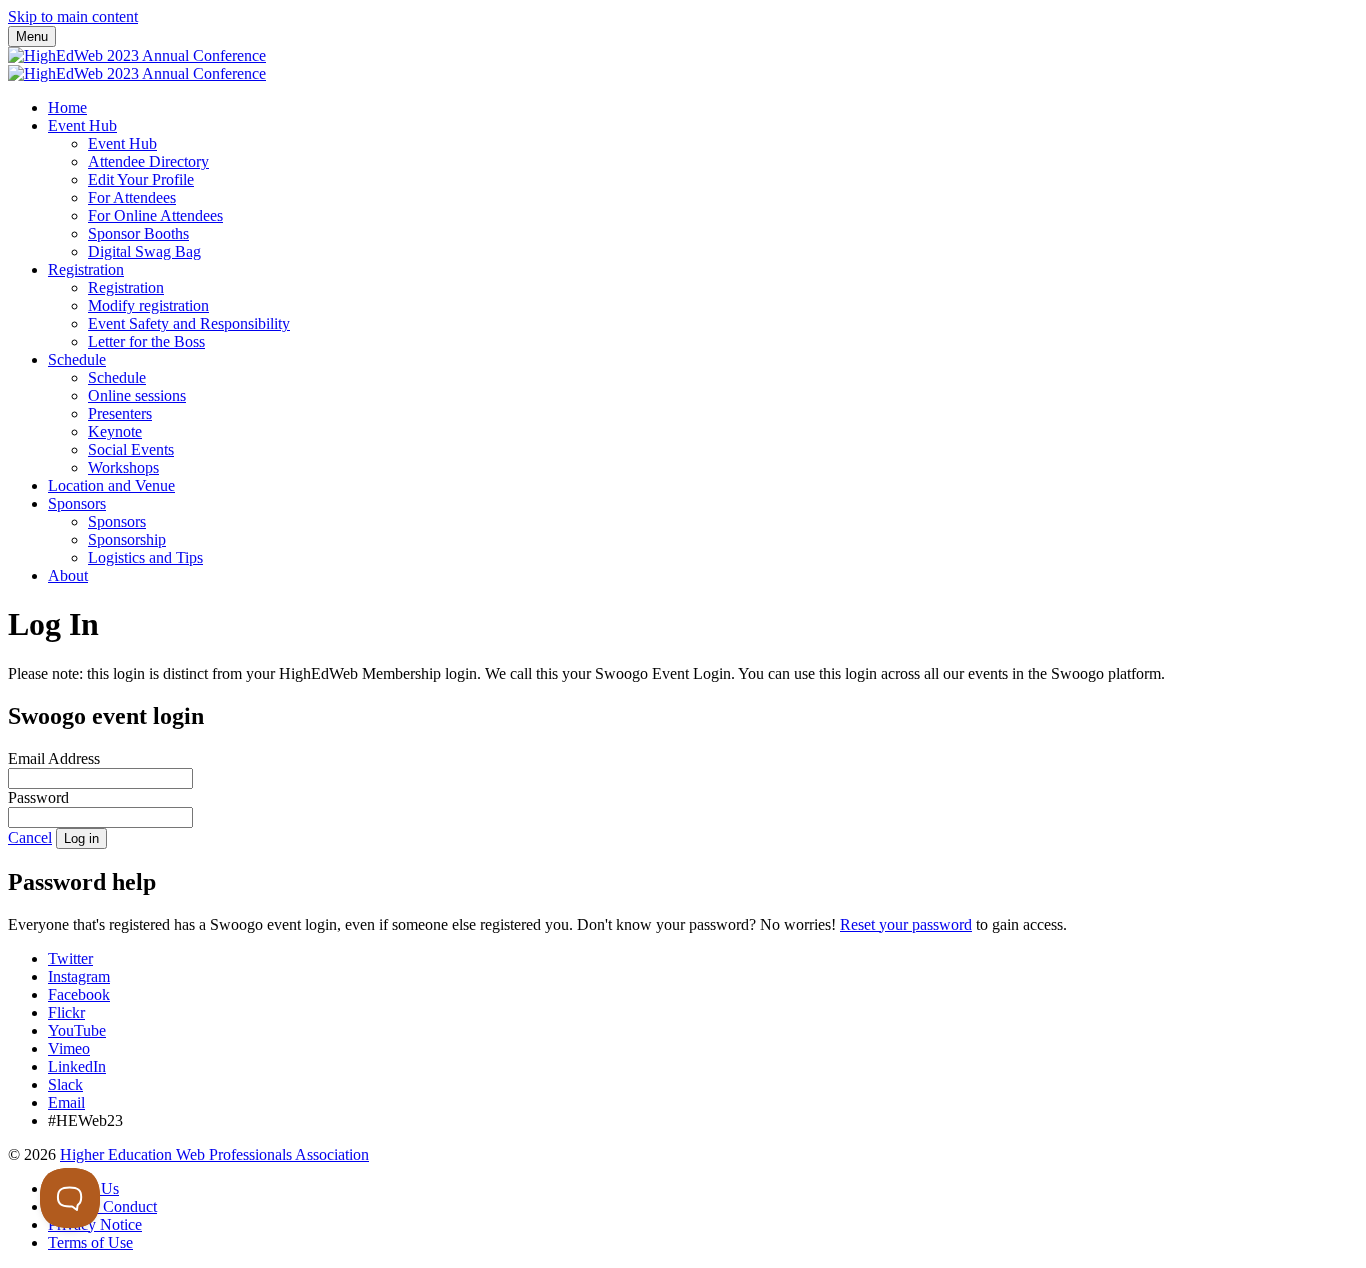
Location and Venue (111, 485)
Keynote (115, 431)
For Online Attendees (155, 215)
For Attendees (132, 197)
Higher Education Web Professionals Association (214, 1154)
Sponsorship (127, 539)
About (68, 575)
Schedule (77, 359)
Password (38, 797)
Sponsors (77, 503)
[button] (30, 837)
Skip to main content (73, 16)
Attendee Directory (148, 161)
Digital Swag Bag (144, 251)
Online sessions (137, 395)
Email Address (54, 758)
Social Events (131, 449)
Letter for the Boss (146, 341)
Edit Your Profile (141, 179)
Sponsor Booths (138, 233)
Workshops (123, 467)
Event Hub (82, 125)
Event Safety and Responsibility (189, 323)
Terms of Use (90, 1242)
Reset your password (906, 924)
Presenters (120, 413)
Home (67, 107)
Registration (86, 269)
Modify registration (148, 305)
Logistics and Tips (145, 557)
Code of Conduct (102, 1206)
